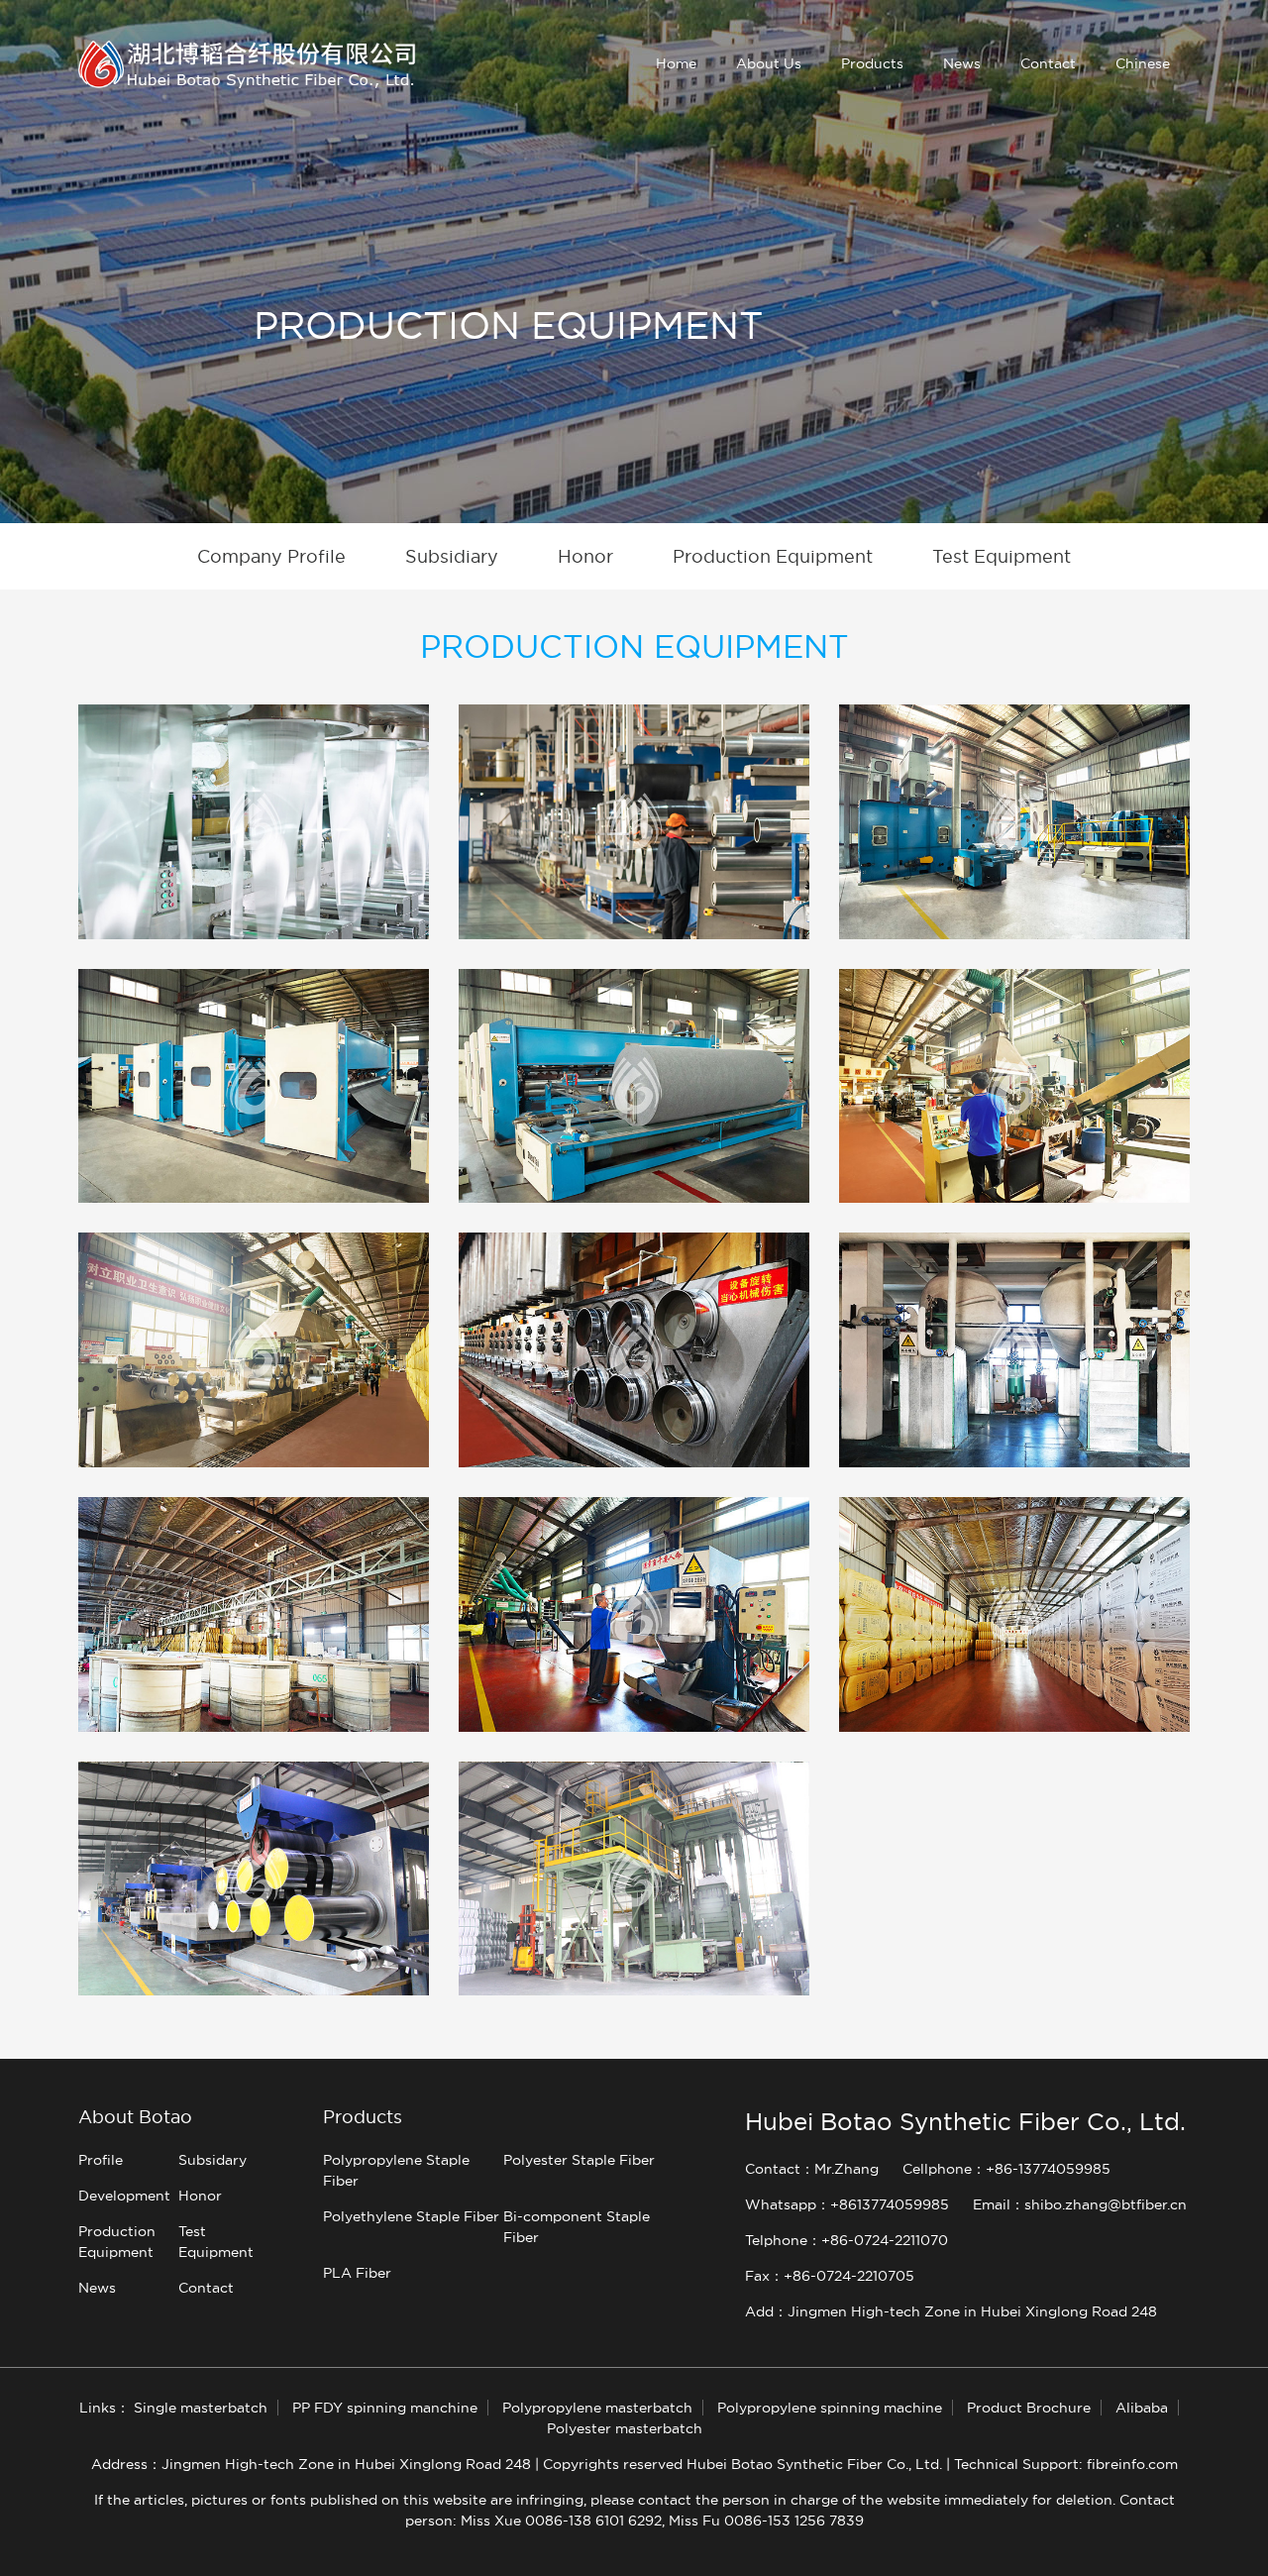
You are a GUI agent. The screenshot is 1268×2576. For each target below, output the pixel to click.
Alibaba (1142, 2408)
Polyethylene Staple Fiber (411, 2216)
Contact (1048, 63)
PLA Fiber (357, 2273)
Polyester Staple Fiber (579, 2160)
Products (872, 63)
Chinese (1143, 63)
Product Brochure (1029, 2408)
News (962, 63)
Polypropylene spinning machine (830, 2408)
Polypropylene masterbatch (597, 2408)
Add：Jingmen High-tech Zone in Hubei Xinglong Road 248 (951, 2311)
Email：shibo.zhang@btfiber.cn (1080, 2204)
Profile (101, 2160)
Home (676, 63)
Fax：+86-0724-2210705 (830, 2276)
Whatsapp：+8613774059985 (847, 2204)
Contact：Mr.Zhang (812, 2169)
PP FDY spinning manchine (385, 2408)
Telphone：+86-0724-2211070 (846, 2240)
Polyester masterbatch (625, 2428)
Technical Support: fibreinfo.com (1066, 2464)
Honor (200, 2196)
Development (124, 2196)
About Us (769, 63)
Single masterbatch (201, 2408)
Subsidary (212, 2160)
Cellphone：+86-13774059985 (1006, 2169)
